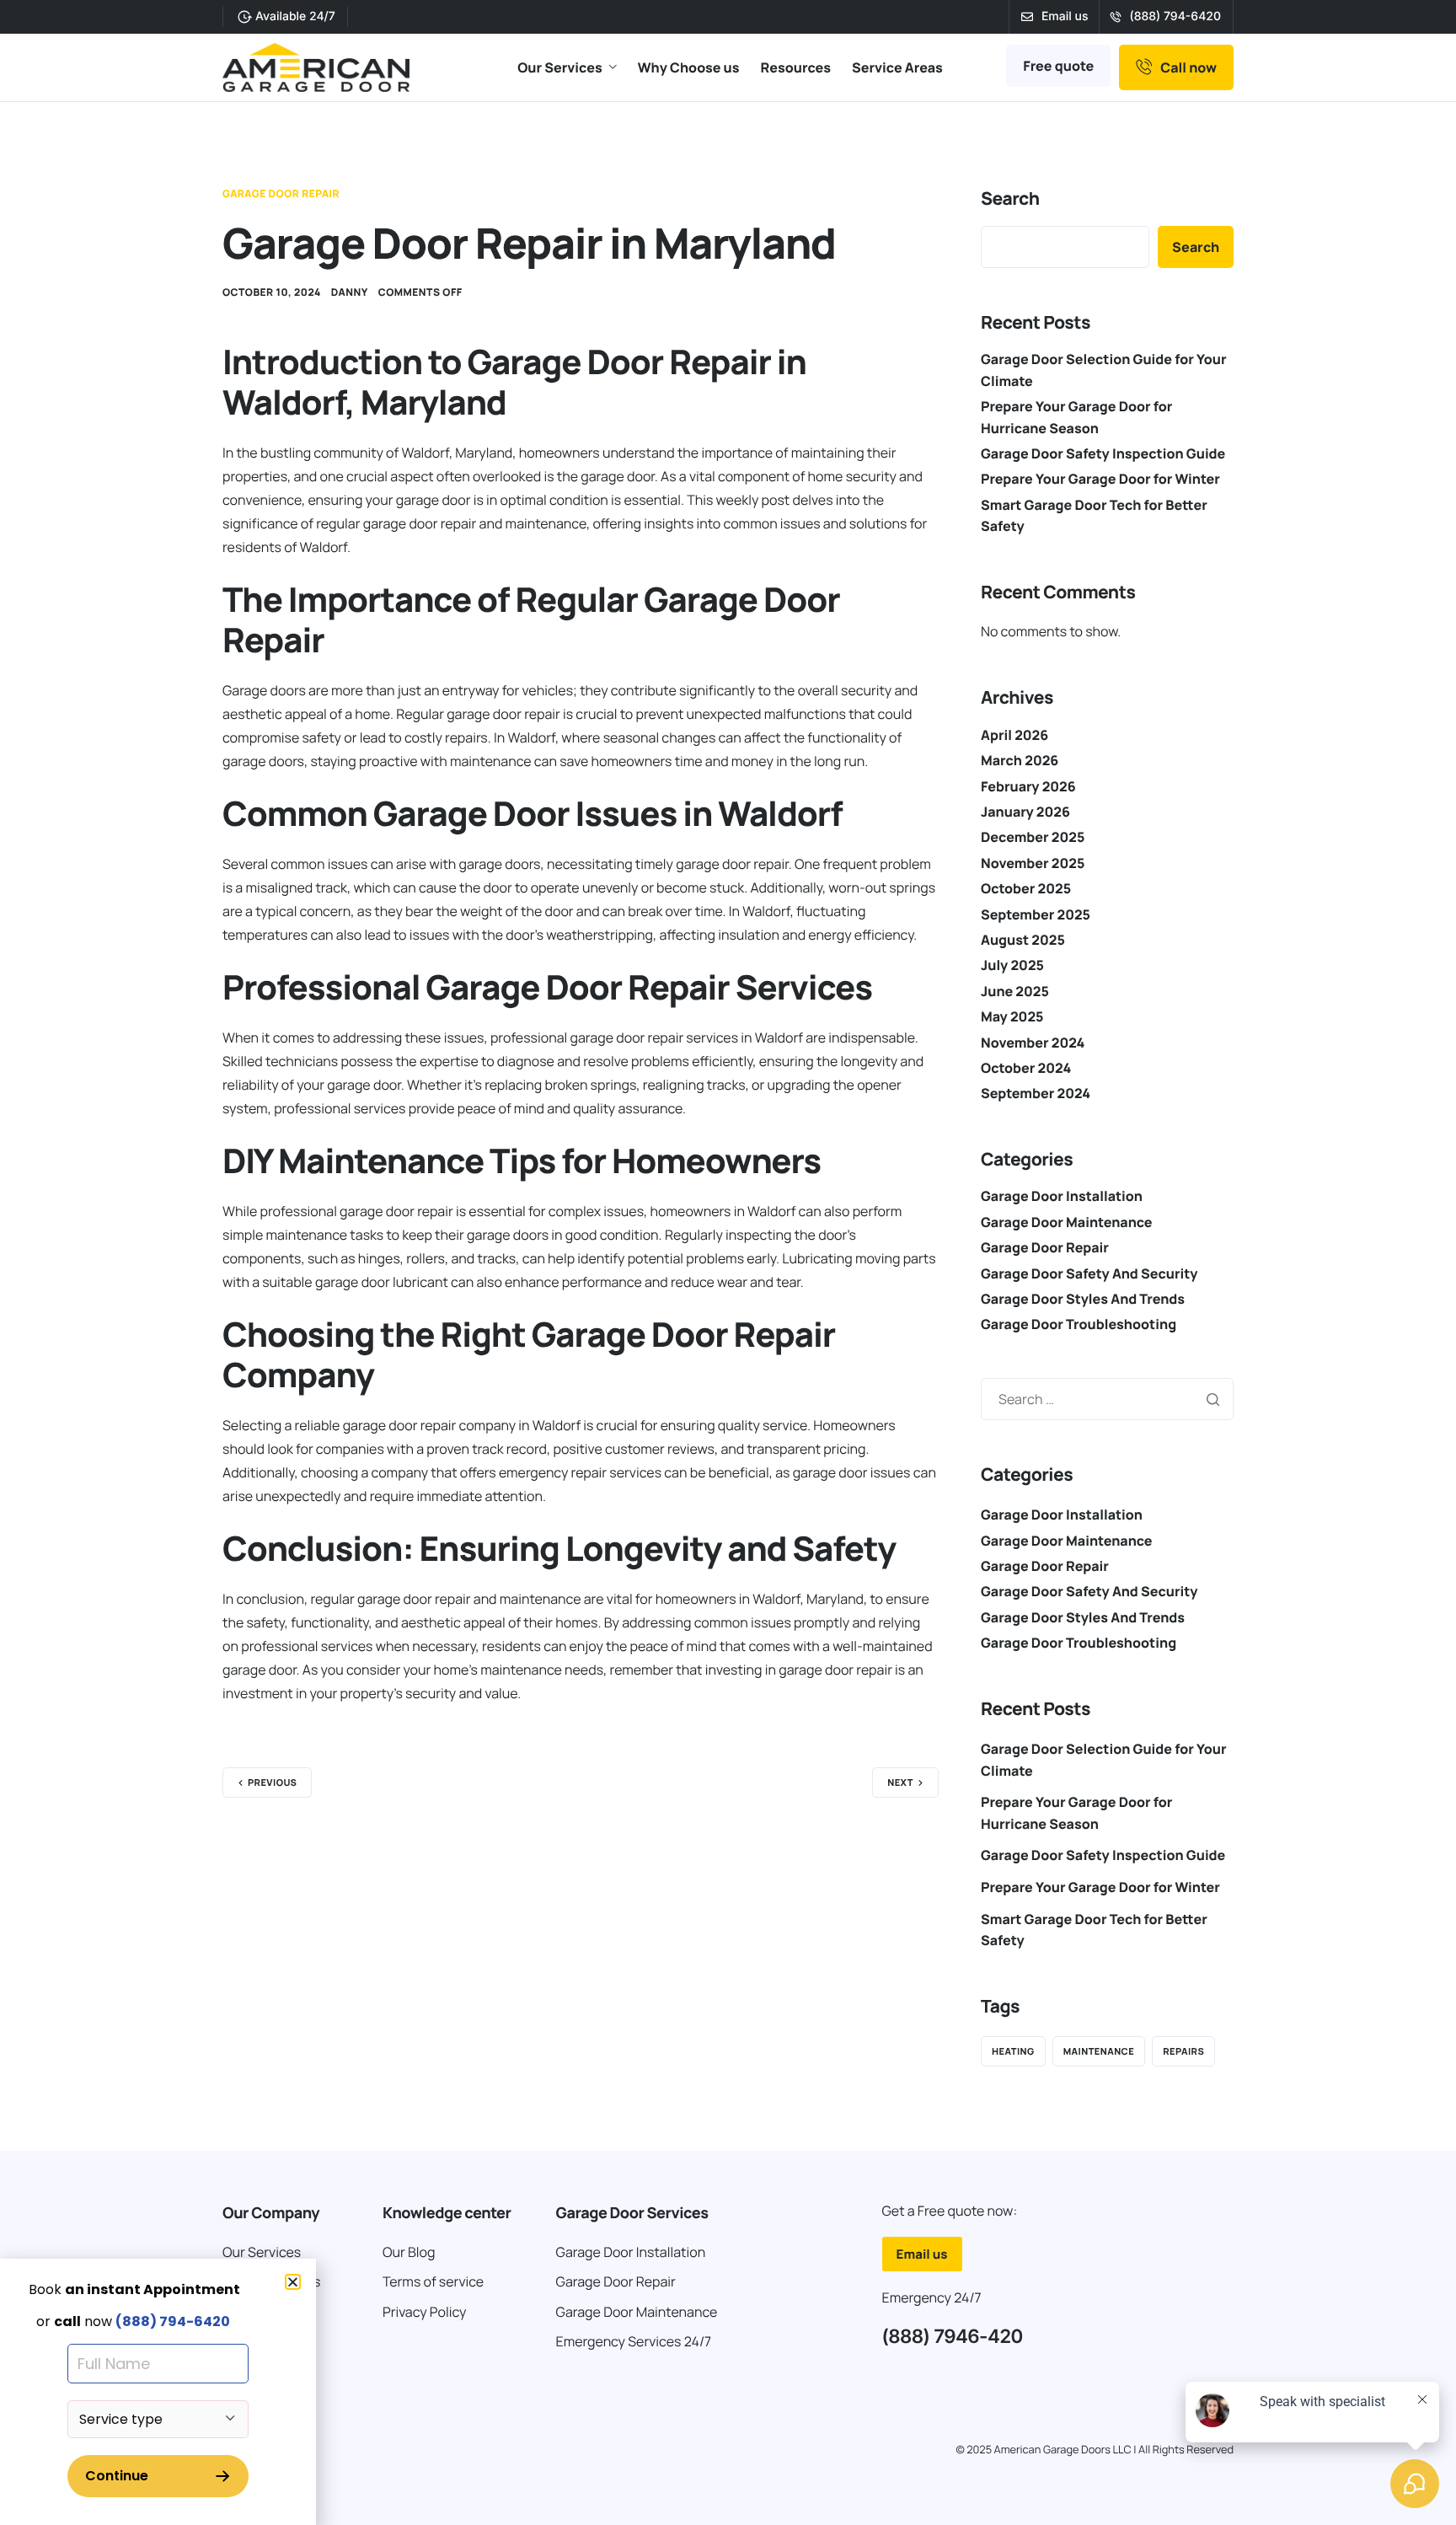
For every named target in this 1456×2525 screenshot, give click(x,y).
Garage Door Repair (281, 193)
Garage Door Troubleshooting (1079, 1324)
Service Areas (897, 67)
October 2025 (1026, 888)
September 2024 (1036, 1093)
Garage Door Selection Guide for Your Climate (1104, 1760)
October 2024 (1026, 1068)
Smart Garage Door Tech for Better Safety (1094, 1930)
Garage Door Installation (1062, 1196)
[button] (293, 2282)
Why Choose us (689, 67)
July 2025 (1012, 965)
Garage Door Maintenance (1067, 1222)
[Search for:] (1107, 1399)
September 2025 (1036, 914)
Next (900, 1783)
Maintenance (1099, 2052)
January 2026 (1025, 812)
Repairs (1183, 2052)
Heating (1013, 2052)
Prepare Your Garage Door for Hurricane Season (1076, 1813)
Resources (796, 67)
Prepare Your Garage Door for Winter (1100, 479)
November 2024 (1033, 1043)
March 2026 (1020, 760)
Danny (350, 292)
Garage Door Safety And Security (1089, 1273)
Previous (272, 1783)
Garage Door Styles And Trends (1083, 1299)
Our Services (560, 67)
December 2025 (1033, 837)
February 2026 (1028, 786)
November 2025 (1033, 863)
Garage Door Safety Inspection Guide (1103, 453)
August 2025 (1023, 940)
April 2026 (1014, 735)
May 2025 (1012, 1016)
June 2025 (1015, 991)
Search (1010, 199)
